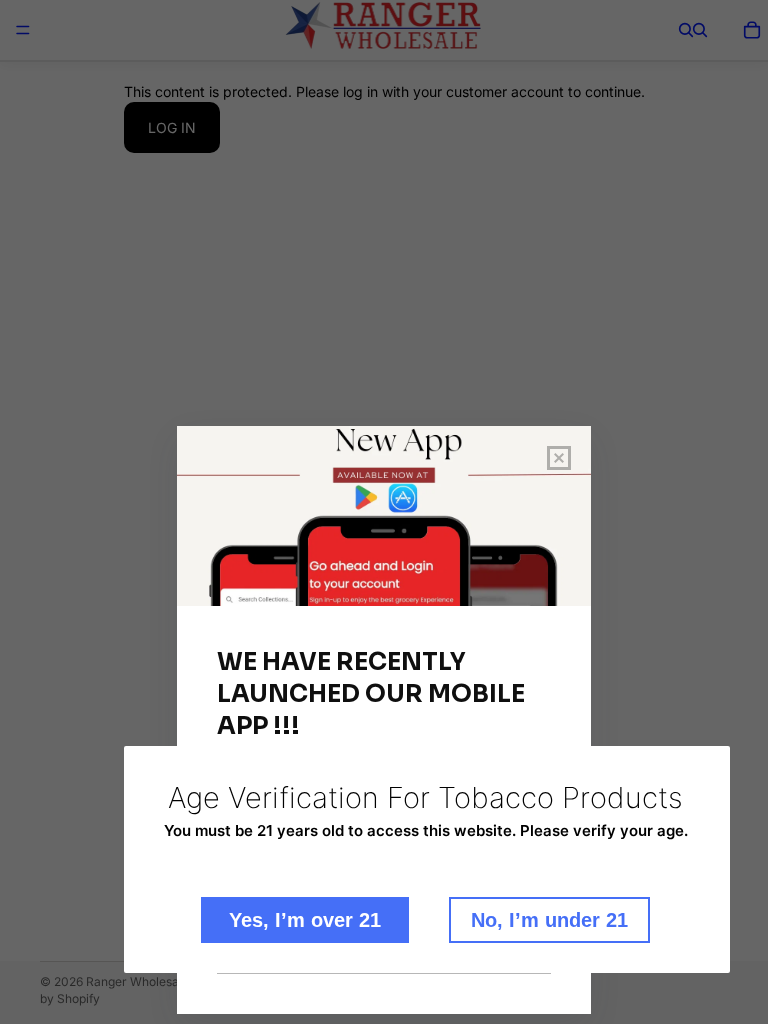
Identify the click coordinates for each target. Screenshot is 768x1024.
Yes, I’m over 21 (305, 920)
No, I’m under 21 (549, 920)
